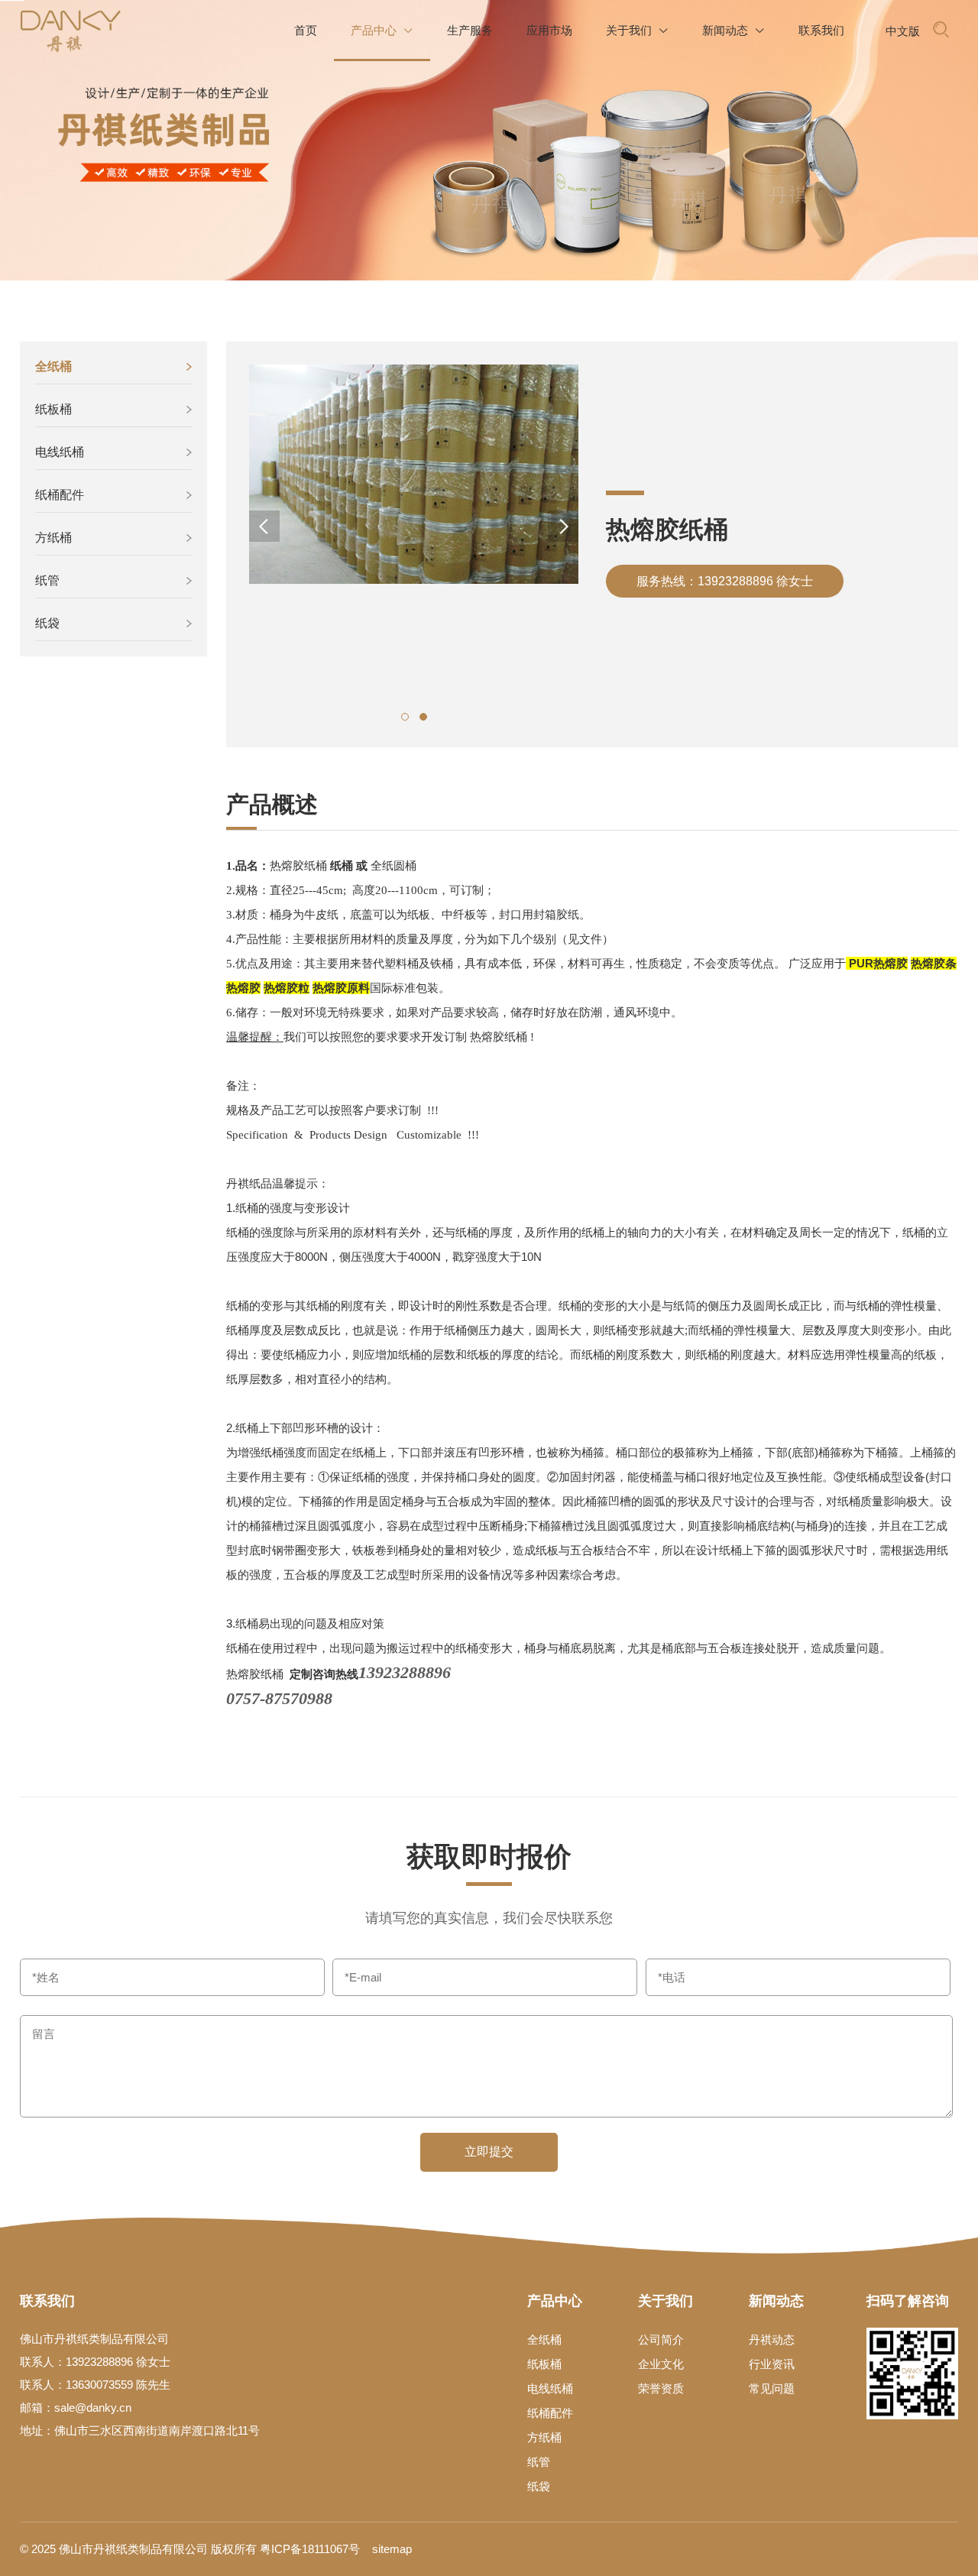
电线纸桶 (60, 452)
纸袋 (47, 623)
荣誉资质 (661, 2388)
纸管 (47, 580)
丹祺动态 (772, 2339)
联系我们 (821, 30)
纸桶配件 (60, 495)
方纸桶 (53, 538)
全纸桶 (53, 366)
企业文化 (661, 2364)
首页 (306, 30)
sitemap (392, 2549)
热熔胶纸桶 (298, 865)
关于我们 (637, 30)
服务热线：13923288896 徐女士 (725, 581)
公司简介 (661, 2339)
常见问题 (772, 2388)
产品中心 (382, 30)
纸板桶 (53, 409)
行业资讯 (772, 2364)
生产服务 (470, 30)
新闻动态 (733, 30)
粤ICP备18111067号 (310, 2549)
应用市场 (549, 30)
